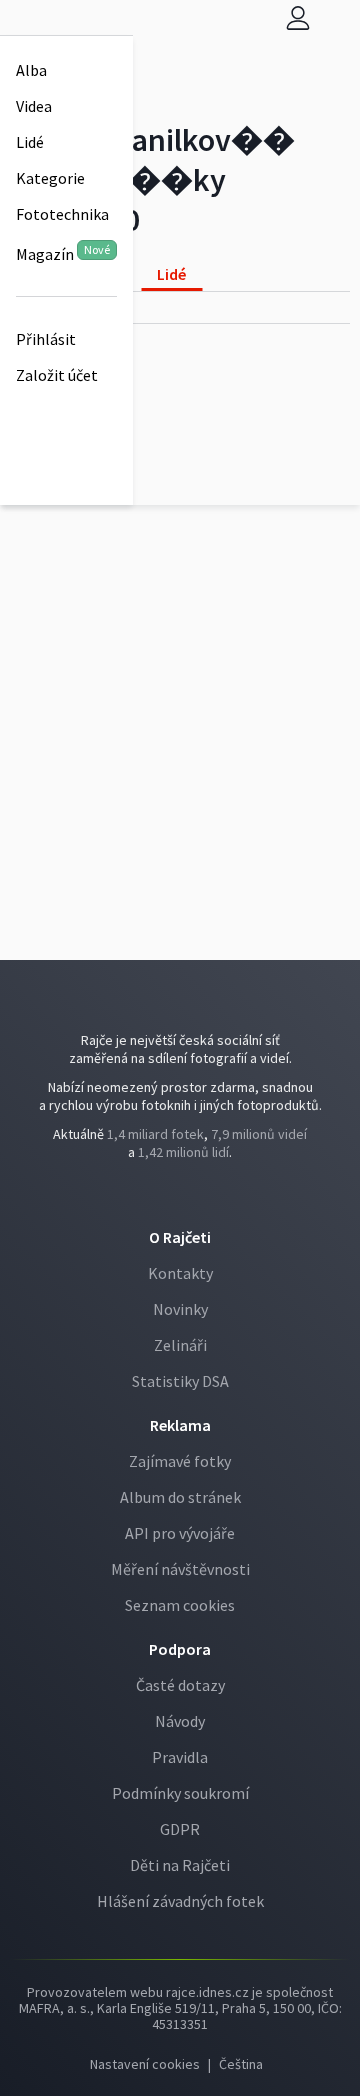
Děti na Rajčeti (180, 1865)
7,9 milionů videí (259, 1134)
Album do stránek (180, 1497)
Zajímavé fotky (180, 1461)
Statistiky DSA (180, 1381)
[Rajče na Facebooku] (177, 1193)
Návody (180, 1721)
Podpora (180, 1649)
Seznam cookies (180, 1605)
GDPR (180, 1829)
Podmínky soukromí (180, 1793)
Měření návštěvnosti (180, 1569)
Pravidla (180, 1757)
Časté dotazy (180, 1685)
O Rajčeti (180, 1237)
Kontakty (180, 1273)
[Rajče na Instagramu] (185, 1193)
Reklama (180, 1425)
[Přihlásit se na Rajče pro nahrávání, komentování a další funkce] (298, 17)
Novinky (180, 1309)
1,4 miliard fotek (155, 1134)
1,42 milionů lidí (183, 1152)
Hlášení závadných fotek (180, 1901)
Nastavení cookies (145, 2064)
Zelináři (180, 1345)
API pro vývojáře (180, 1533)
